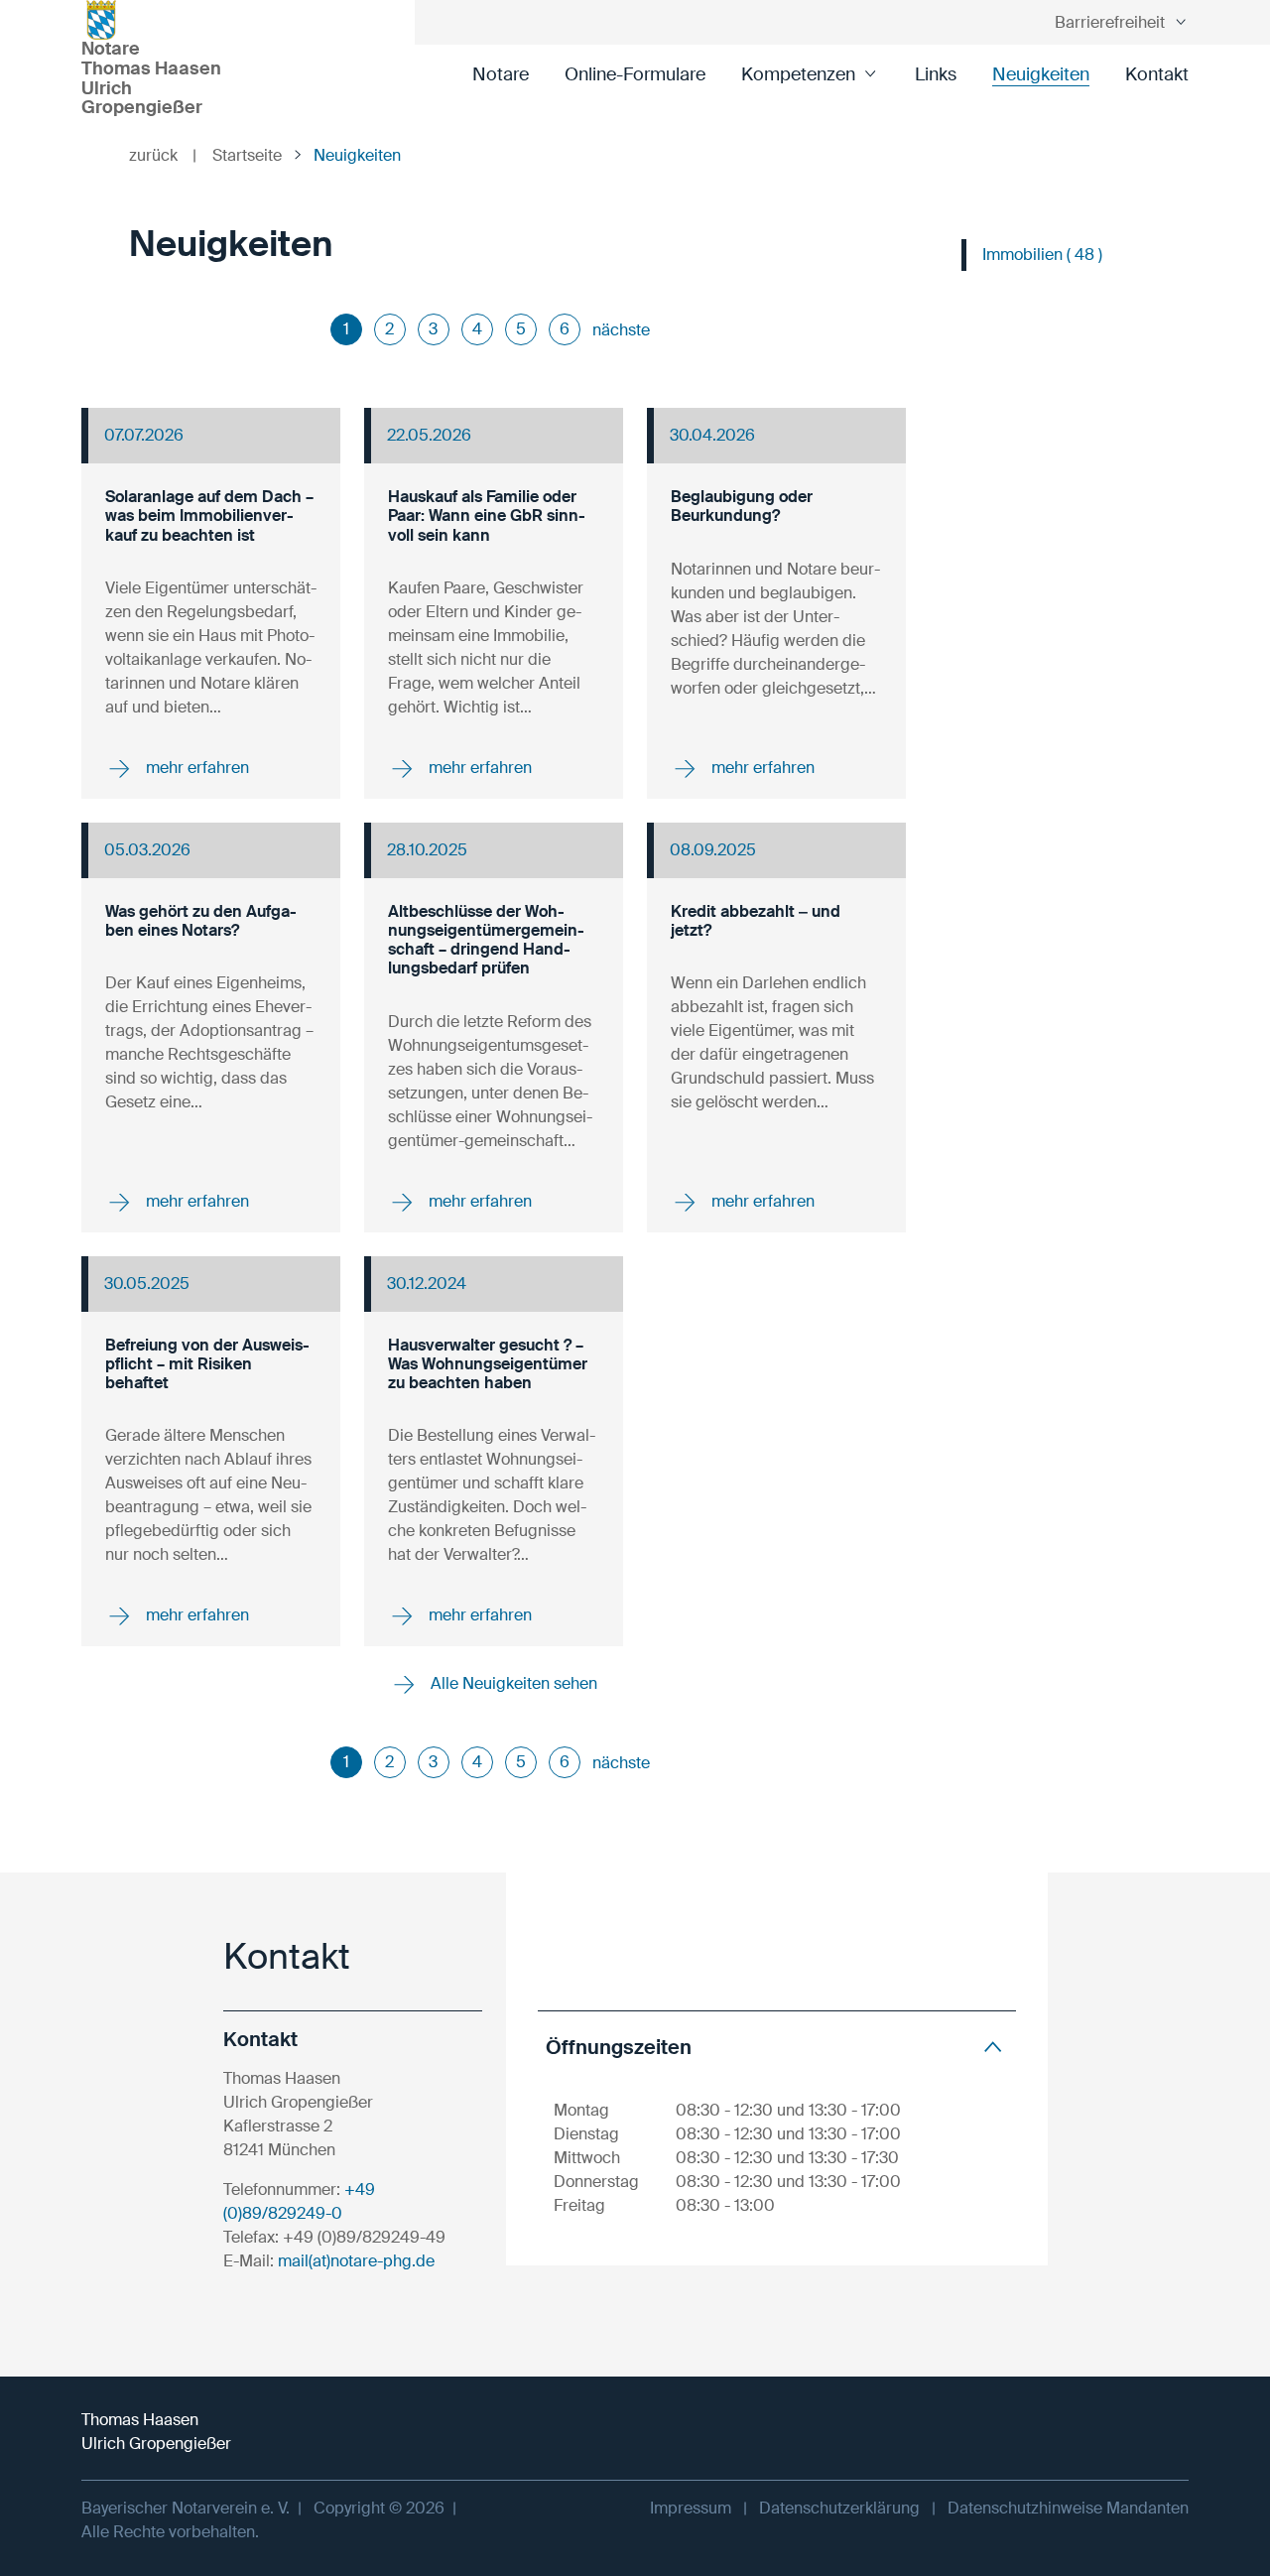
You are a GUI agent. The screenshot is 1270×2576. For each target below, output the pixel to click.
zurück (163, 155)
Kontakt (1157, 74)
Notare (501, 74)
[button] (777, 2047)
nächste (621, 330)
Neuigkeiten (1041, 74)
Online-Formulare (635, 74)
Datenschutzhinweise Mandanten (1068, 2508)
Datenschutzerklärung (839, 2508)
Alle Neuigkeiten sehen (512, 1683)
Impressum (691, 2508)
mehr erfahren (195, 768)
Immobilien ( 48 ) (1042, 255)
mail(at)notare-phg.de (356, 2261)
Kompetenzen (798, 74)
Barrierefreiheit (1110, 22)
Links (936, 74)
